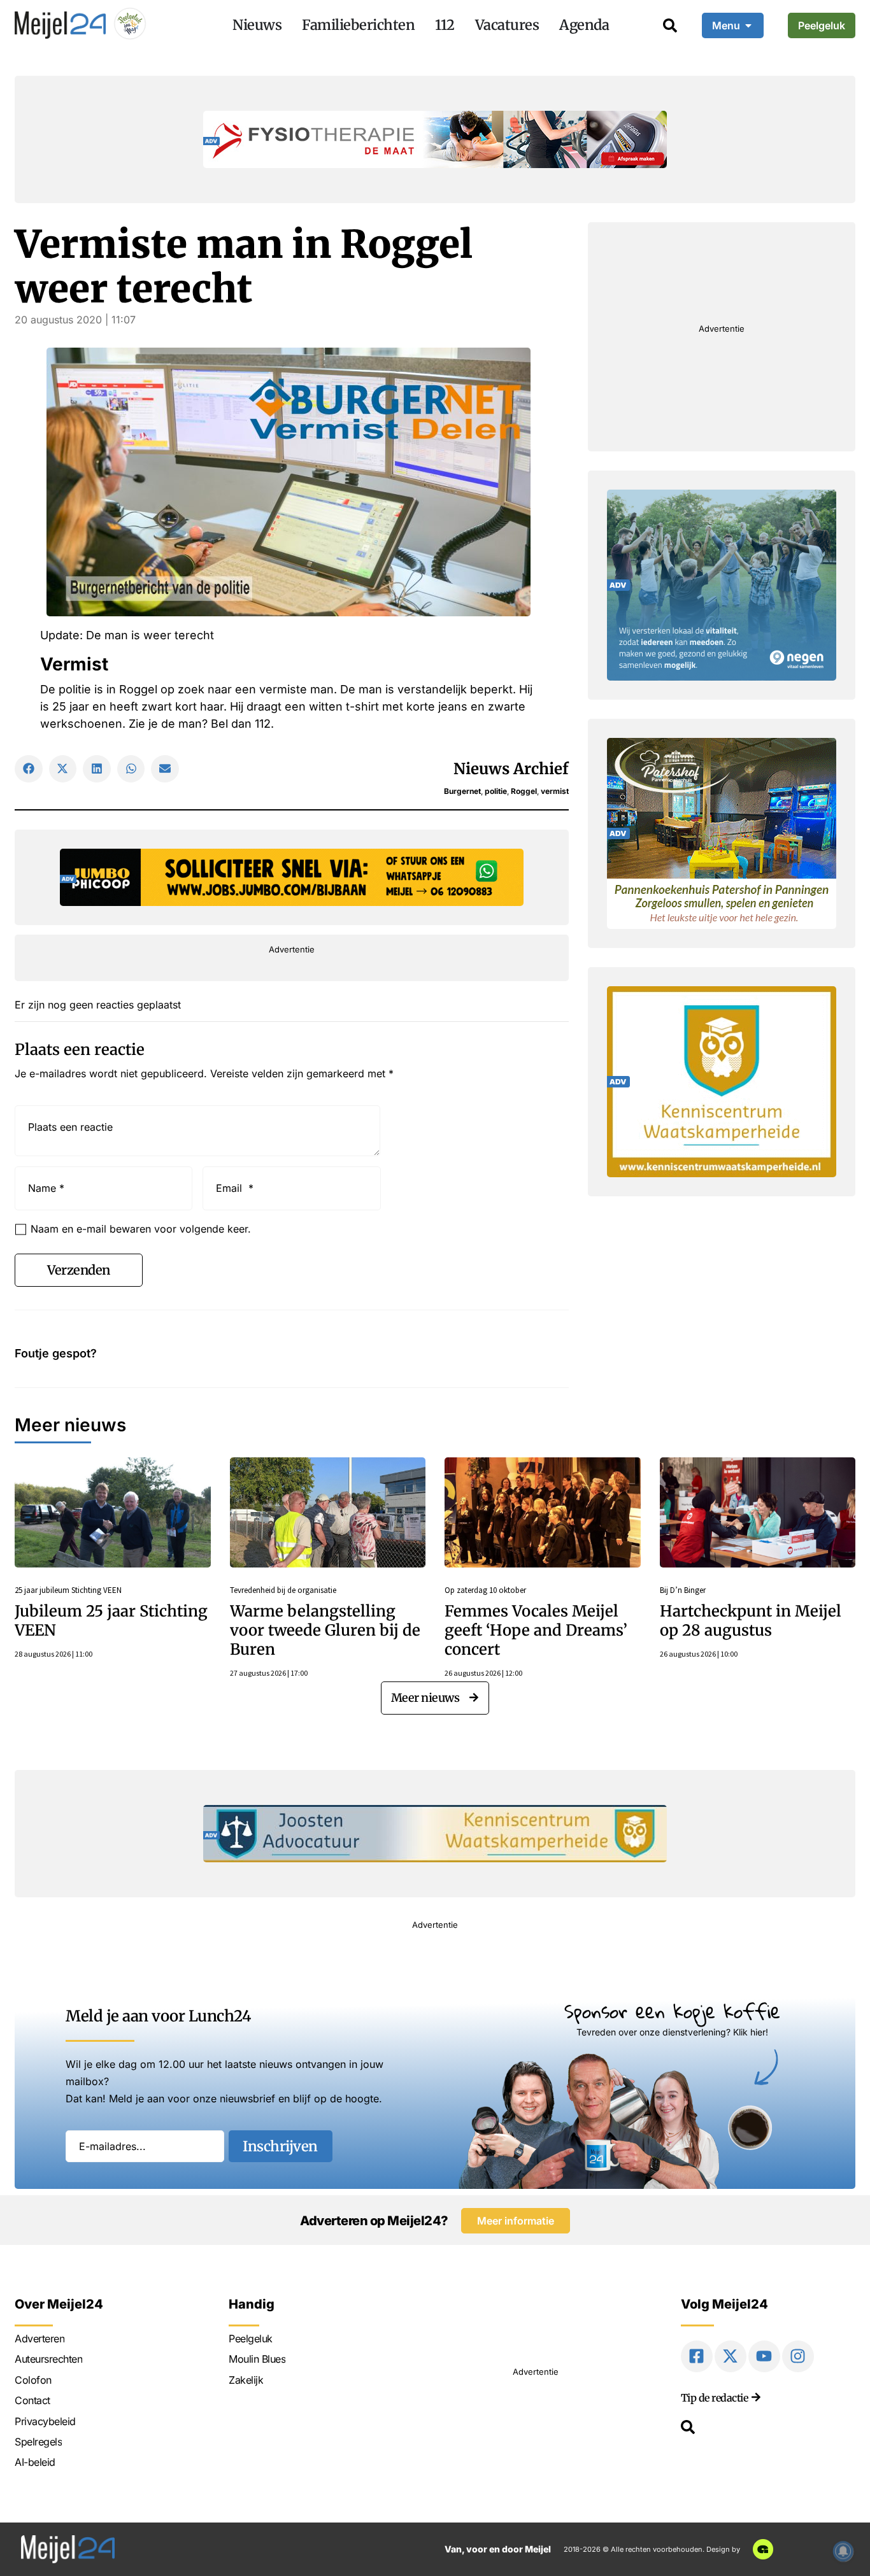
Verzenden (79, 1270)
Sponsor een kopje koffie (672, 2011)
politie (496, 791)
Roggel (524, 791)
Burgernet (462, 791)
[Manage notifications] (843, 2551)
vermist (555, 791)
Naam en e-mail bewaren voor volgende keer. (141, 1229)
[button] (29, 769)
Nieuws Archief (511, 769)
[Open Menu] (748, 25)
